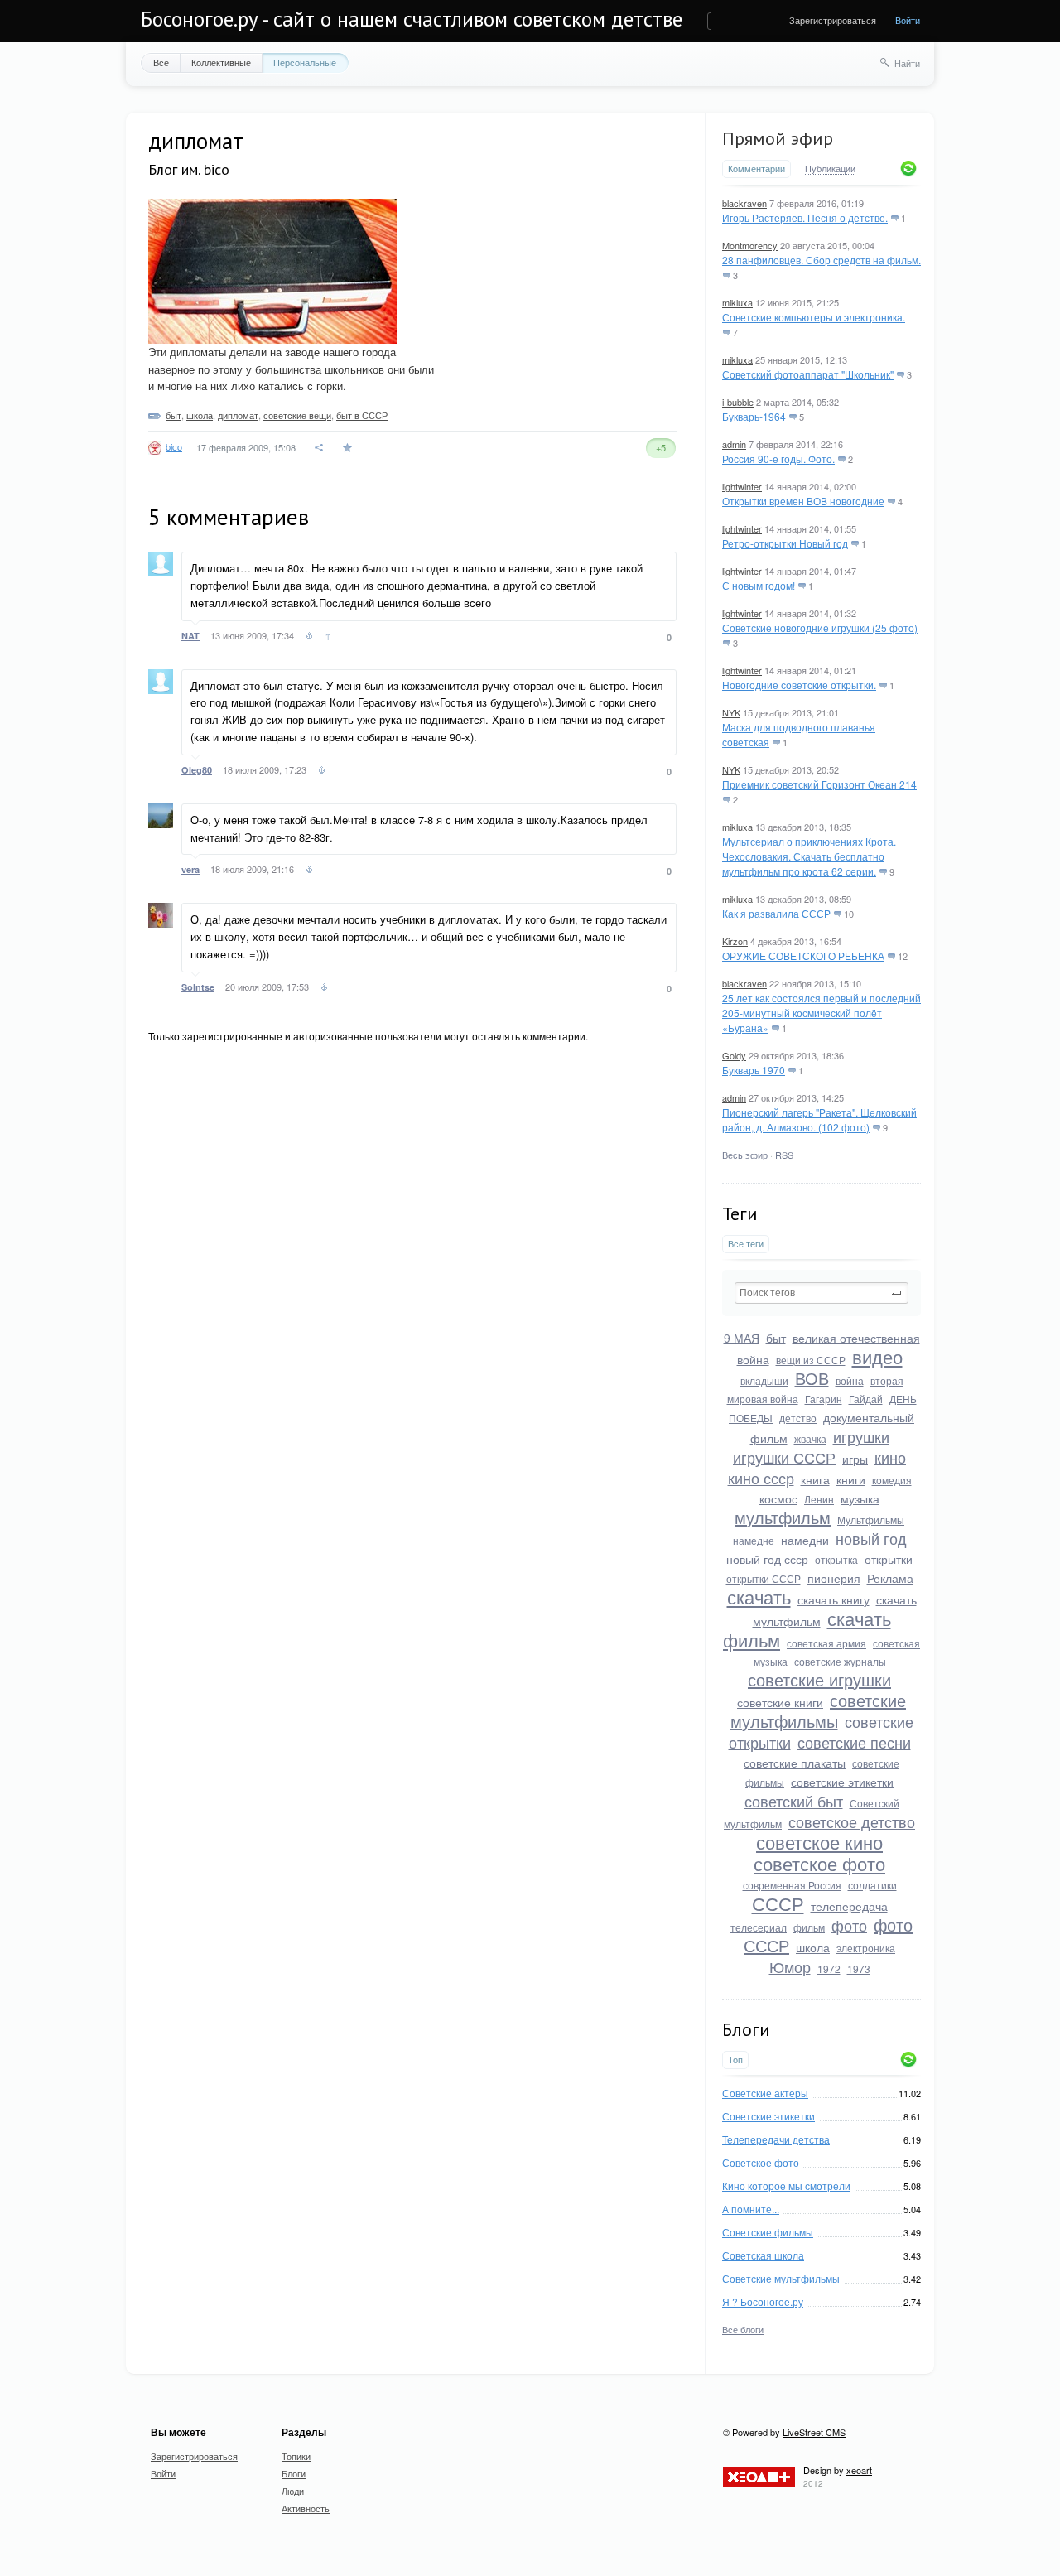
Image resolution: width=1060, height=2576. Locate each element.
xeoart (859, 2470)
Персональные (305, 62)
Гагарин (824, 1399)
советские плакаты (795, 1763)
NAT (190, 636)
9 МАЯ (742, 1338)
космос (778, 1498)
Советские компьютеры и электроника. (814, 317)
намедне (754, 1540)
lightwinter (742, 486)
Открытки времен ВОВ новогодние (803, 501)
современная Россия (792, 1885)
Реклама (890, 1578)
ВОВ (812, 1378)
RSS (784, 1155)
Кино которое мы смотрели (786, 2185)
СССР (778, 1903)
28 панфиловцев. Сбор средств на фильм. (821, 260)
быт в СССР (362, 415)
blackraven (744, 203)
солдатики (872, 1885)
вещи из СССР (811, 1360)
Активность (306, 2508)
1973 (859, 1968)
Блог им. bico (189, 169)
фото (849, 1925)
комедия (892, 1480)
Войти (908, 20)
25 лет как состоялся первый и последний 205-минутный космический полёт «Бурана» (821, 1013)
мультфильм (783, 1517)
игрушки (861, 1436)
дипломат (238, 415)
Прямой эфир (778, 138)
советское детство (852, 1821)
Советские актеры (765, 2093)
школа (813, 1947)
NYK (731, 712)
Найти (907, 63)
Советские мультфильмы (781, 2278)
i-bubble (738, 402)
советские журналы (840, 1661)
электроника (866, 1948)
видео (877, 1356)
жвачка (810, 1438)
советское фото (819, 1863)
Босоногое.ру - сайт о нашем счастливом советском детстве (412, 19)
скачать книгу (834, 1599)
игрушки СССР (784, 1457)
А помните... (751, 2209)
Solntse (198, 987)
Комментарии (756, 169)
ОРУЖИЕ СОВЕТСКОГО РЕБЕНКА (803, 955)
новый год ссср (767, 1559)
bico (174, 446)
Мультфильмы (871, 1520)
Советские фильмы (768, 2232)
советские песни (854, 1742)
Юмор (790, 1966)
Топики (296, 2456)
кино (890, 1457)
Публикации (830, 169)
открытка (836, 1559)
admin (734, 444)
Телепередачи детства (776, 2139)
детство (798, 1418)
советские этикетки (842, 1782)
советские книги (780, 1702)
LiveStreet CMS (814, 2432)
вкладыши (764, 1380)
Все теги (746, 1244)
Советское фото (761, 2162)
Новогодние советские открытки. (799, 685)
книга (815, 1479)
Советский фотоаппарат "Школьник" (808, 374)
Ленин (819, 1499)
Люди (293, 2491)
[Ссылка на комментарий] (309, 638)
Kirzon (735, 941)
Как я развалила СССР (776, 913)
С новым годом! (759, 585)
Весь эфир (745, 1155)
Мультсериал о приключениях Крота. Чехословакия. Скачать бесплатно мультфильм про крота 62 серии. (809, 856)
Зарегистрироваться (833, 20)
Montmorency (750, 245)
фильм (809, 1927)
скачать (759, 1597)
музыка (860, 1498)
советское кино (819, 1842)
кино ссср (761, 1478)
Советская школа (763, 2255)
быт (776, 1338)
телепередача (849, 1906)
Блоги (294, 2473)
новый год (871, 1538)
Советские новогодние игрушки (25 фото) (820, 627)
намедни (805, 1540)
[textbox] (821, 1293)
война (850, 1380)
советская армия (826, 1643)
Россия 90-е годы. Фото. (778, 458)
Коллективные (221, 62)
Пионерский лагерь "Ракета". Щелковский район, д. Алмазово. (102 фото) (819, 1119)
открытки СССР (764, 1578)
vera (190, 869)
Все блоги (743, 2329)
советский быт (794, 1801)
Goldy (734, 1055)
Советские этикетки (768, 2116)
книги (851, 1479)
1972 (829, 1968)
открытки (889, 1559)
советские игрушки (819, 1679)
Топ (735, 2060)
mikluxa (737, 302)
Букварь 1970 (754, 1070)
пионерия (834, 1578)
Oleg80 (197, 770)
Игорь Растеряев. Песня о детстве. (805, 217)
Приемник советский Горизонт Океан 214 (819, 784)
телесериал (759, 1927)
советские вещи (297, 415)
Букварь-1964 (754, 416)
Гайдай (866, 1399)
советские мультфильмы (819, 1710)
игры (855, 1459)
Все (161, 62)
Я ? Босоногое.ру (763, 2301)
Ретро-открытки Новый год (785, 543)
